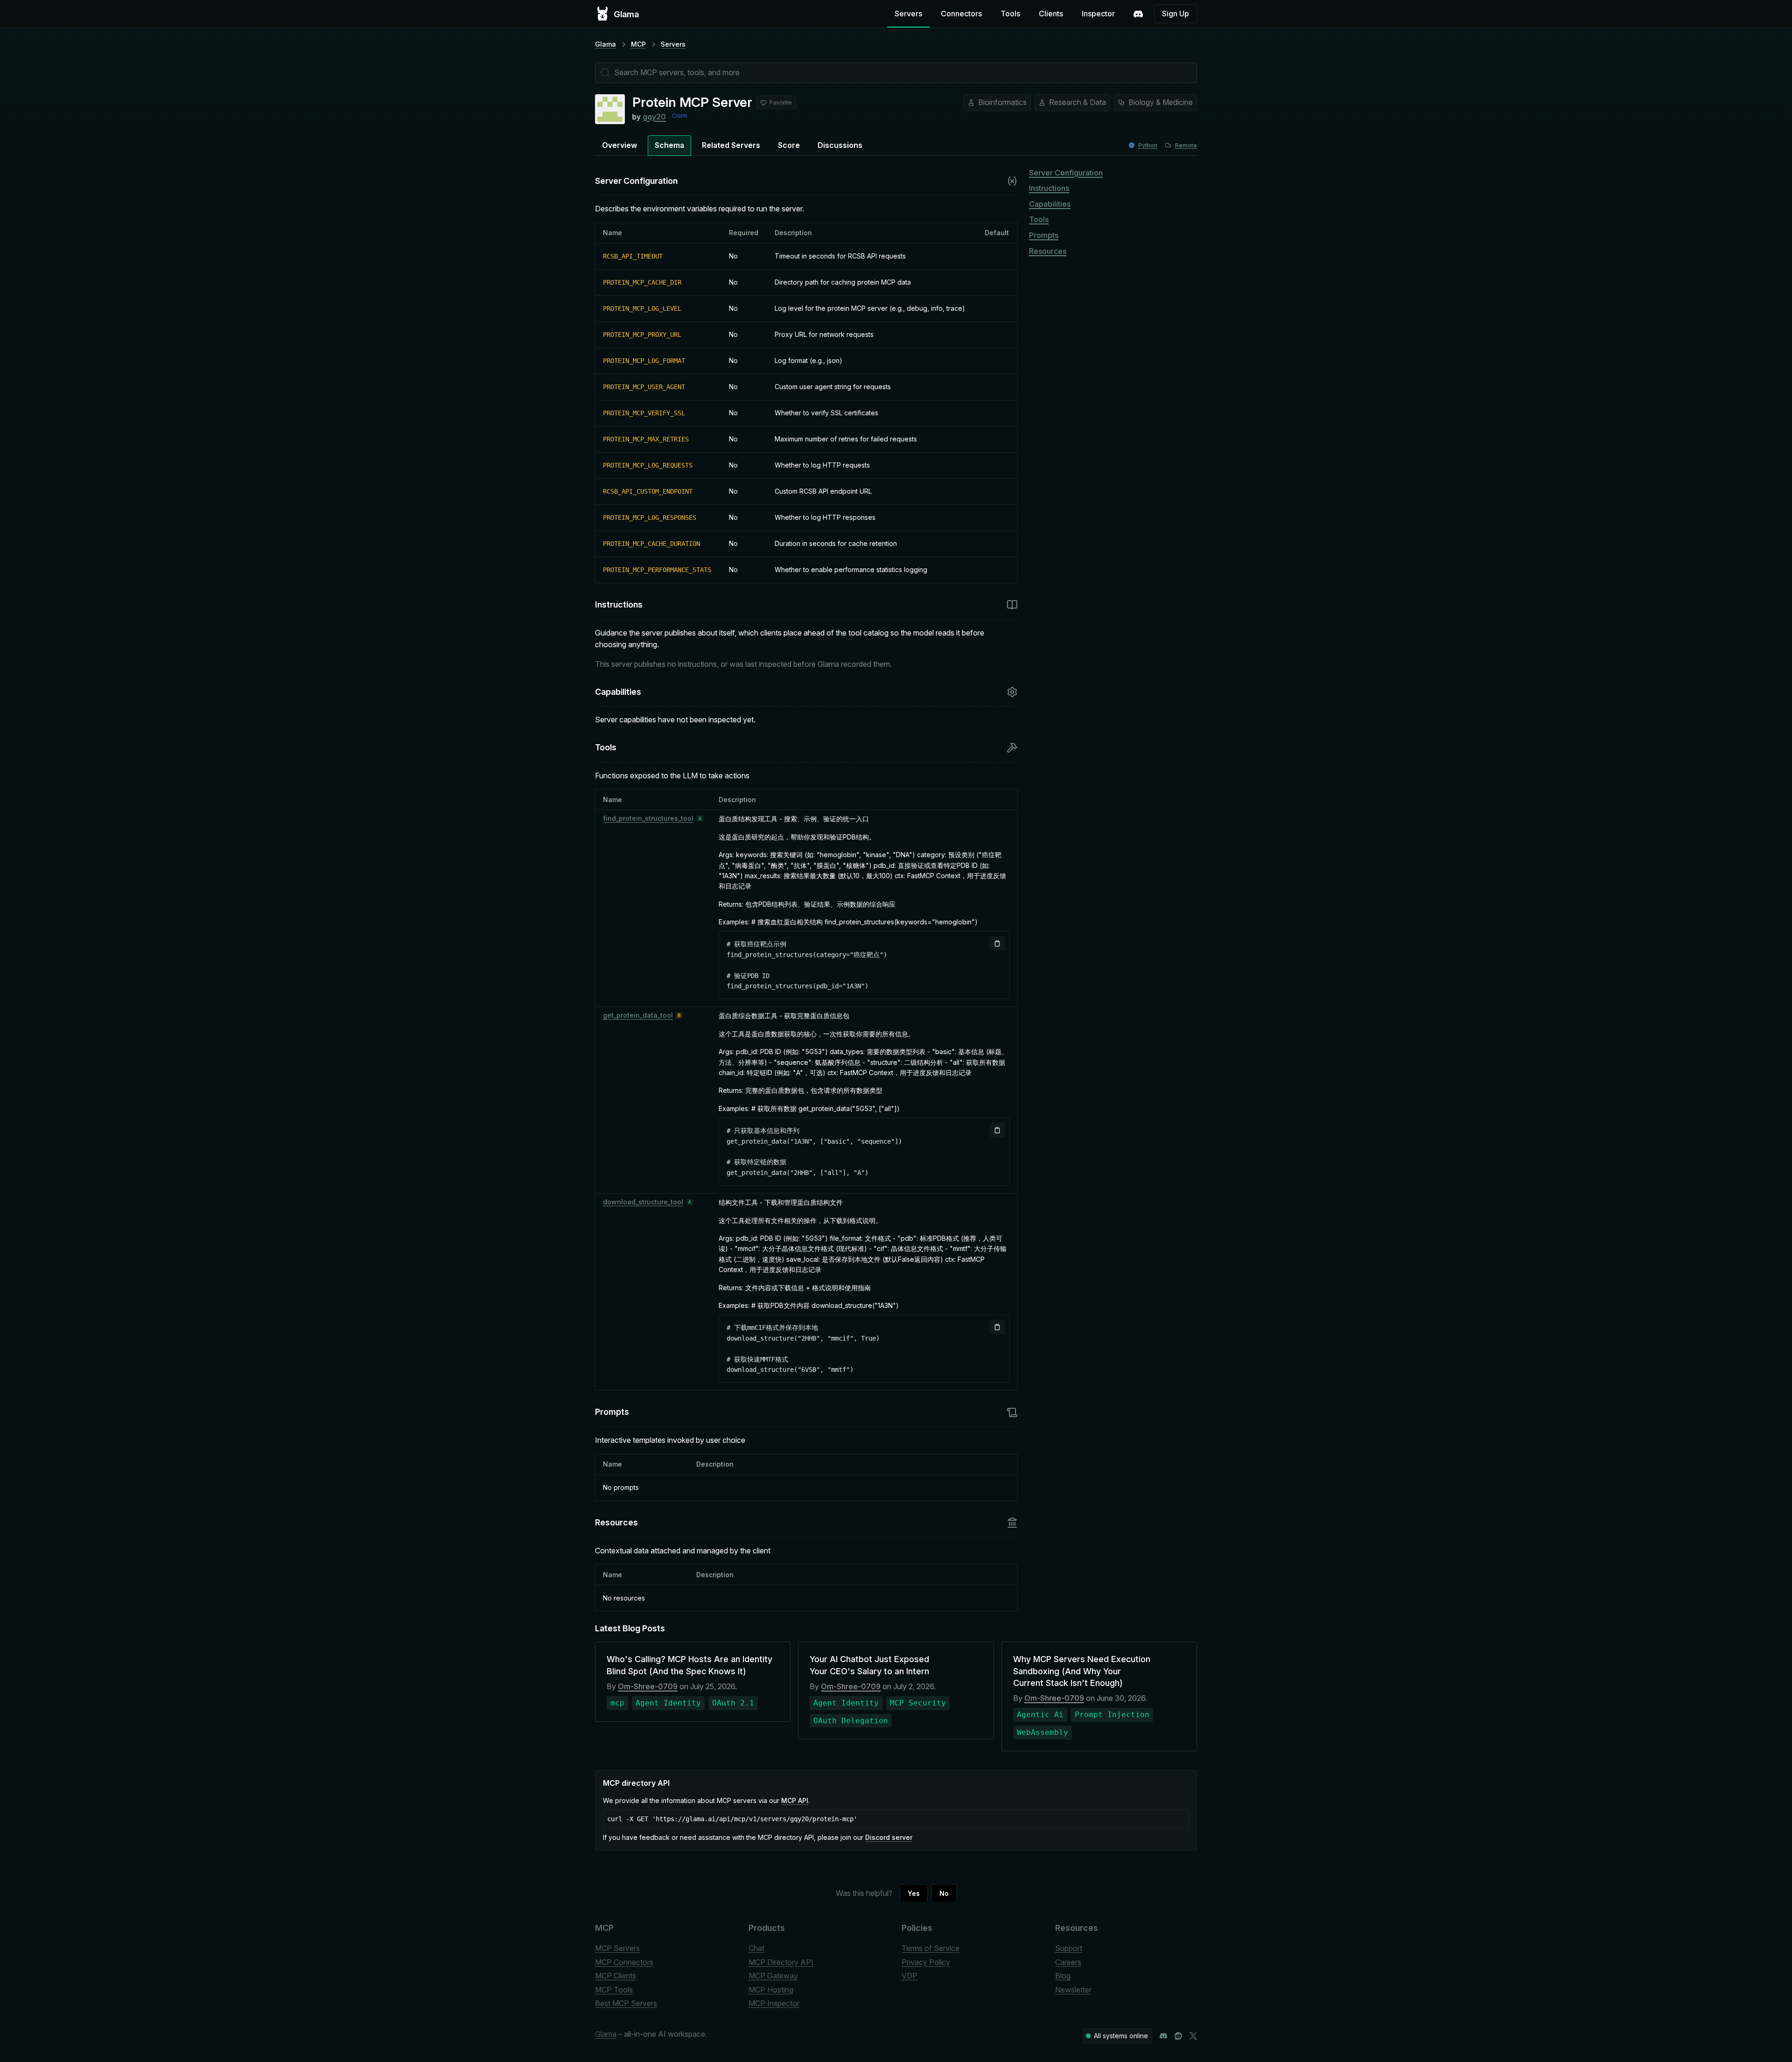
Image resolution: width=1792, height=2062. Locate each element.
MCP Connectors (624, 1962)
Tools (1010, 14)
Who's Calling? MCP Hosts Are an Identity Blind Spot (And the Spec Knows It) (689, 1665)
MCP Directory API (781, 1962)
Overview (619, 145)
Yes (914, 1893)
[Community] (1138, 14)
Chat (756, 1948)
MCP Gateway (773, 1976)
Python (1148, 145)
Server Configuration (1066, 173)
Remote (1186, 145)
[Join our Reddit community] (1178, 2036)
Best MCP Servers (626, 2003)
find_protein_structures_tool (648, 818)
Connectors (961, 14)
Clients (1051, 14)
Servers (908, 14)
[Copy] (997, 944)
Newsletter (1073, 1990)
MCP (638, 44)
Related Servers (731, 145)
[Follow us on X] (1193, 2036)
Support (1069, 1948)
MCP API (795, 1800)
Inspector (1098, 14)
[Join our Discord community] (1163, 2036)
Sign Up (1176, 14)
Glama (605, 44)
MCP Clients (616, 1976)
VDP (910, 1976)
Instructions (1049, 188)
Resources (1048, 251)
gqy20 (654, 117)
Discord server (889, 1837)
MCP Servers (617, 1948)
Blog (1063, 1976)
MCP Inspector (774, 2003)
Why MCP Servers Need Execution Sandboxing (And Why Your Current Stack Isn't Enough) (1082, 1671)
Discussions (840, 145)
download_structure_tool (643, 1202)
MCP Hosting (771, 1990)
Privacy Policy (926, 1962)
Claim (680, 115)
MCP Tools (614, 1990)
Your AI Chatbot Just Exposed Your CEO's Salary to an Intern (869, 1665)
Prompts (1044, 235)
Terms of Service (931, 1948)
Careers (1068, 1962)
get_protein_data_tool (638, 1015)
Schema (669, 145)
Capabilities (1050, 204)
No (944, 1893)
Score (789, 145)
